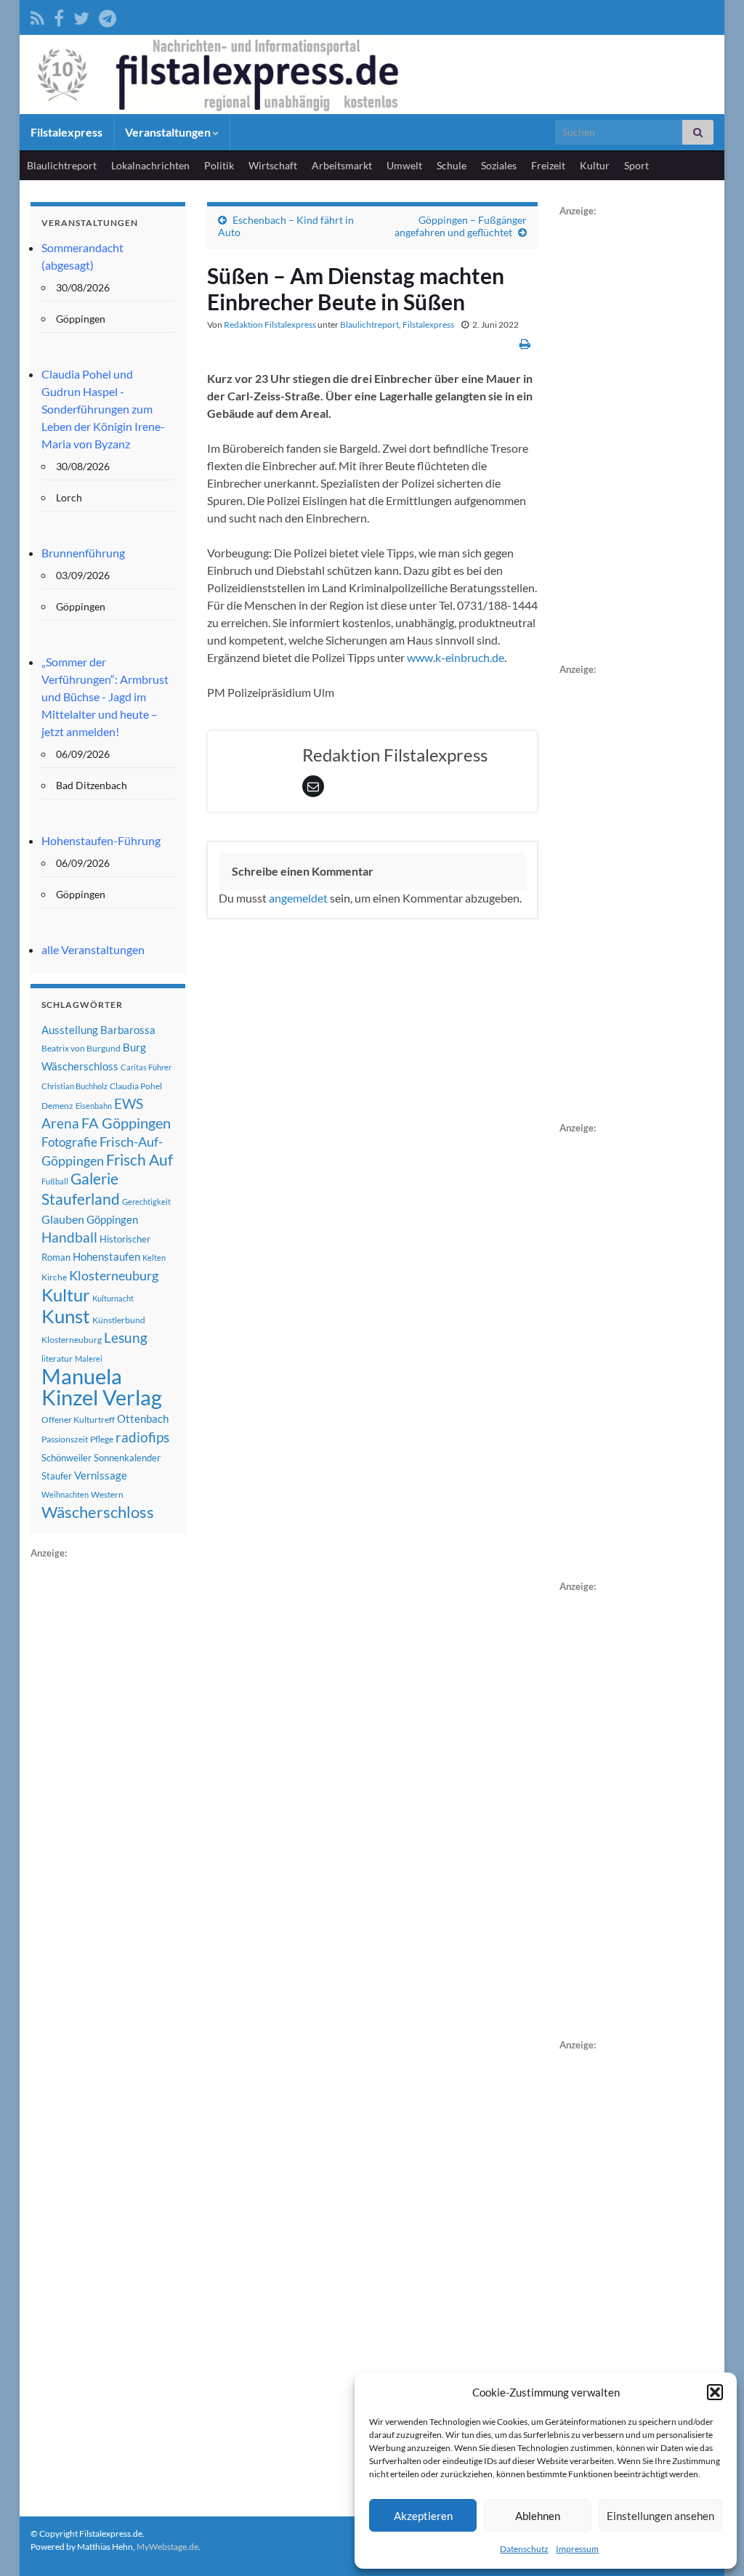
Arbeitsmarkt (342, 165)
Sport (636, 165)
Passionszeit (65, 1439)
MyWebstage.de (167, 2547)
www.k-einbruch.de (456, 657)
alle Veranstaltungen (93, 949)
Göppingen (112, 1220)
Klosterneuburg (114, 1275)
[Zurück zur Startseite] (372, 74)
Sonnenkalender (127, 1458)
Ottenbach (143, 1418)
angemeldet (298, 898)
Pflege (102, 1439)
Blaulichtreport (62, 165)
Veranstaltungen (169, 132)
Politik (219, 165)
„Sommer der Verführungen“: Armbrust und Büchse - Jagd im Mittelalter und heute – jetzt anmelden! (105, 697)
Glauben (63, 1219)
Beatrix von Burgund (81, 1048)
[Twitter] (81, 16)
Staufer (57, 1476)
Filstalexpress (66, 132)
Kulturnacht (113, 1298)
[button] (715, 2392)
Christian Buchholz (74, 1086)
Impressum (577, 2549)
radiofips (142, 1437)
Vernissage (101, 1475)
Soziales (499, 165)
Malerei (89, 1358)
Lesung (126, 1337)
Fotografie (69, 1142)
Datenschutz (524, 2549)
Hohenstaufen (106, 1256)
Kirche (54, 1277)
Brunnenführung (83, 553)
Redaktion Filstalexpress (270, 324)
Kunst (66, 1316)
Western (107, 1494)
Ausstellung (70, 1030)
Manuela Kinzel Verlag (102, 1386)
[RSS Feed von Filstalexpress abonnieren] (37, 16)
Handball (69, 1237)
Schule (452, 165)
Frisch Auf (139, 1160)
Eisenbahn (94, 1106)
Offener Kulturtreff (78, 1420)
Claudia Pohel (136, 1086)
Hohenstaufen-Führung (101, 840)
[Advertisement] (139, 1780)
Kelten (154, 1257)
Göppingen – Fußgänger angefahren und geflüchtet (461, 226)
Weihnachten (65, 1494)
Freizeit (548, 165)
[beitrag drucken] (525, 343)
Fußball (55, 1181)
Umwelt (404, 165)
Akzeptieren (423, 2516)
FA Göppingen (126, 1123)
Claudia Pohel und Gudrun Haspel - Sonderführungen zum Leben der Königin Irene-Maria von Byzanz (103, 409)
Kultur (595, 165)
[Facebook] (59, 16)
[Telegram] (108, 16)
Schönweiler (66, 1458)
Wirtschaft (273, 165)
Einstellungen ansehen (660, 2516)
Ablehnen (538, 2516)
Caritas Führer (146, 1067)
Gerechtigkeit (146, 1202)
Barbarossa (128, 1030)
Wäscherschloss (98, 1512)
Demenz (57, 1106)
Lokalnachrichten (150, 165)
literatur (57, 1358)
